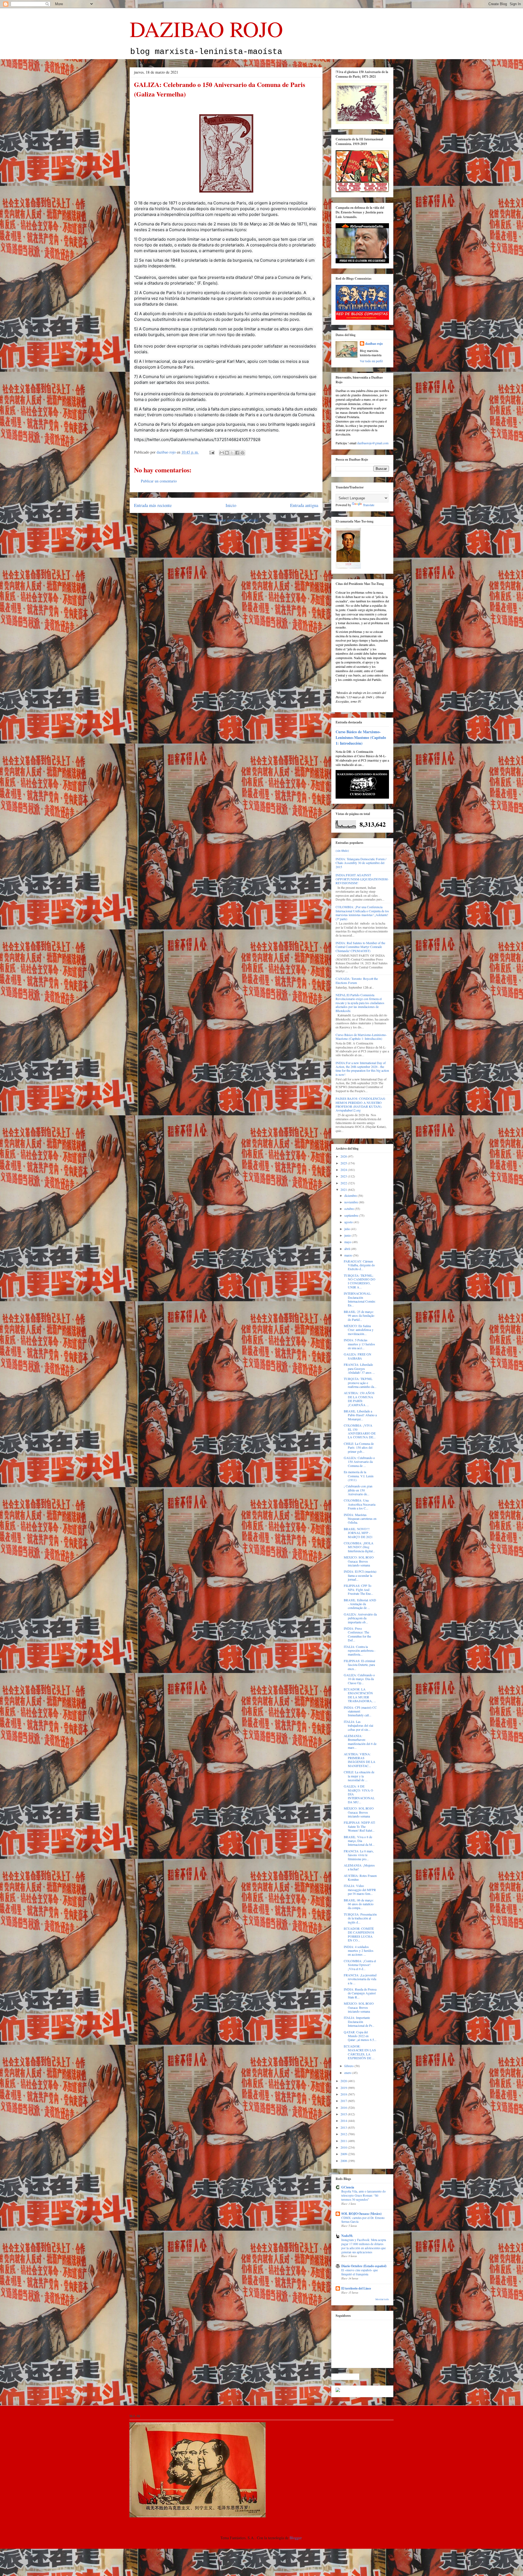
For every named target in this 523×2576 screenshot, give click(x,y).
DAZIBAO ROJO (206, 29)
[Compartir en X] (232, 453)
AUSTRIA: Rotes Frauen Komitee (360, 1877)
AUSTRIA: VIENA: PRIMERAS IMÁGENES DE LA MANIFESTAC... (360, 1760)
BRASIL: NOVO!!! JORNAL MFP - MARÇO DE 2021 (358, 1533)
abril (348, 1249)
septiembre (352, 1215)
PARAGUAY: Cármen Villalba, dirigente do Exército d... (359, 1265)
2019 (344, 2088)
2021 (344, 1189)
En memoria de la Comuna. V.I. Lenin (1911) (359, 1476)
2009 (344, 2154)
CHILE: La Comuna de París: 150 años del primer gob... (359, 1447)
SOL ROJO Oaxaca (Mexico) (361, 2214)
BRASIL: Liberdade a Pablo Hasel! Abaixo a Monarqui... (360, 1415)
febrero (349, 2066)
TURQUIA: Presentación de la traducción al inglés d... (360, 1918)
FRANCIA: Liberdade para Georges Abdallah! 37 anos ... (359, 1368)
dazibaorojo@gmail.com (373, 443)
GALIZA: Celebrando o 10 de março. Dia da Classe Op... (359, 1679)
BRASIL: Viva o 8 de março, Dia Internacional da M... (359, 1841)
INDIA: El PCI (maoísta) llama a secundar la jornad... (360, 1575)
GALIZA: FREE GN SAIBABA (358, 1356)
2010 (344, 2147)
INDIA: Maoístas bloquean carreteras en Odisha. (360, 1519)
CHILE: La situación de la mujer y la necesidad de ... (359, 1776)
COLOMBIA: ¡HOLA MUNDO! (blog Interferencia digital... (359, 1547)
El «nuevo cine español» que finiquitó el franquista (360, 2272)
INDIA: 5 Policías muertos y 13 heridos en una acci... (359, 1344)
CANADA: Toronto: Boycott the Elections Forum (357, 980)
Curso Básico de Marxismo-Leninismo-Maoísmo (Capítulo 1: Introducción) (361, 737)
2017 (344, 2101)
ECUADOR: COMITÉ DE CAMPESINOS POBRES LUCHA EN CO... (359, 1934)
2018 (344, 2094)
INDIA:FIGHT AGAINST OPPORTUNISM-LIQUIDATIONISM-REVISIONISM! (362, 879)
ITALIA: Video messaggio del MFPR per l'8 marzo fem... (360, 1890)
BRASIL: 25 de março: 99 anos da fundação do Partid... (359, 1316)
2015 (344, 2114)
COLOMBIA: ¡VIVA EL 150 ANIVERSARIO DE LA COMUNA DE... (360, 1431)
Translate (369, 505)
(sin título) (342, 850)
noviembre (352, 1202)
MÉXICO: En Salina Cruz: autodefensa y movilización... (359, 1330)
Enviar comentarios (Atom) (237, 520)
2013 (344, 2127)
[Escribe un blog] (227, 453)
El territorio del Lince (356, 2288)
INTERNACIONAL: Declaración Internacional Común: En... (360, 1299)
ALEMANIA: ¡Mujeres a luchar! (359, 1867)
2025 (344, 1163)
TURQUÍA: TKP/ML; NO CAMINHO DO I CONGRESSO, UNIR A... (360, 1281)
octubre (349, 1209)
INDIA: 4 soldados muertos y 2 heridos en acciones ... (359, 1951)
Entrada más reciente (153, 505)
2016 (344, 2107)
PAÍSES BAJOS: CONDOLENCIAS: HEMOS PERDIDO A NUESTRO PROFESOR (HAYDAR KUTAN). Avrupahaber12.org (361, 1104)
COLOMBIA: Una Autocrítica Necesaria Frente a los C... (360, 1504)
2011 (344, 2141)
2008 (344, 2161)
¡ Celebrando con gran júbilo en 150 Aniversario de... (358, 1490)
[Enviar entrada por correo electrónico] (212, 452)
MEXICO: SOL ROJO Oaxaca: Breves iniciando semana (359, 1561)
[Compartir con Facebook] (237, 453)
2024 (344, 1170)
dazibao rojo (374, 344)
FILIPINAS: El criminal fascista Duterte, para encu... (359, 1665)
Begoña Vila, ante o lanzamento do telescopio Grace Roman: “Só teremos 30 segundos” (364, 2195)
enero (348, 2073)
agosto (349, 1222)
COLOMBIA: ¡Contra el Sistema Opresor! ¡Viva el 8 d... (360, 1965)
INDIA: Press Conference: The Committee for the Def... (357, 1634)
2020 (344, 2081)
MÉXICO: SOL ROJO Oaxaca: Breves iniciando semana (359, 1812)
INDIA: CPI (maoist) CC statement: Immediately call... (360, 1711)
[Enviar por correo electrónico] (222, 453)
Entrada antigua (304, 505)
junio (348, 1235)
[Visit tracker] (338, 2391)
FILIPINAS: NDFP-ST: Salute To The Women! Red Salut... (360, 1826)
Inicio (231, 505)
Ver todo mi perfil (371, 361)
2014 (344, 2121)
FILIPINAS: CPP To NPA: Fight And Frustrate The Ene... (358, 1589)
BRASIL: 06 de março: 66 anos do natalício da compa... (359, 1904)
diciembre (351, 1195)
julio (348, 1229)
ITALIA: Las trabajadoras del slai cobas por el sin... (358, 1725)
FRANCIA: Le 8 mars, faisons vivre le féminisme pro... (359, 1855)
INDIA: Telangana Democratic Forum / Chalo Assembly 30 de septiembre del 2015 (361, 863)
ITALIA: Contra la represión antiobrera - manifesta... (360, 1651)
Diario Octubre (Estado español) (364, 2266)
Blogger (296, 2538)
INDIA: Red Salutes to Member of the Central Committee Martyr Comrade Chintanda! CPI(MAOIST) (360, 947)
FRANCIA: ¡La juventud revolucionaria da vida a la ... (360, 1979)
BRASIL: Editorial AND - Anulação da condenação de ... (360, 1604)
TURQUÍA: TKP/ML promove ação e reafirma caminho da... (360, 1383)
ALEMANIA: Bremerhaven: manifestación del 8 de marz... (360, 1742)
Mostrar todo (382, 2299)
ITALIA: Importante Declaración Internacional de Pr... (359, 2021)
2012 (344, 2134)
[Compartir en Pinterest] (242, 453)
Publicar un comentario (159, 481)
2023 (344, 1176)
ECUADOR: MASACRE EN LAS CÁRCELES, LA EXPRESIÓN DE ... (360, 2052)
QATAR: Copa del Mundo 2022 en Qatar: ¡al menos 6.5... (360, 2036)
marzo (349, 1255)
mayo (348, 1242)
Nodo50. (347, 2236)
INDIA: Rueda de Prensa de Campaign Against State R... (360, 1993)
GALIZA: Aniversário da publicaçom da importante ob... (360, 1618)
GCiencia (348, 2187)
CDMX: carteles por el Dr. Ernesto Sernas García (363, 2220)
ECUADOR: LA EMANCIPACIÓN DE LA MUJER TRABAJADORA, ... (360, 1695)
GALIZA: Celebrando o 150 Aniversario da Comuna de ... (359, 1462)
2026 (344, 1156)
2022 (344, 1183)
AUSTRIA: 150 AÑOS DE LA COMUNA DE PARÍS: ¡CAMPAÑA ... (359, 1399)
